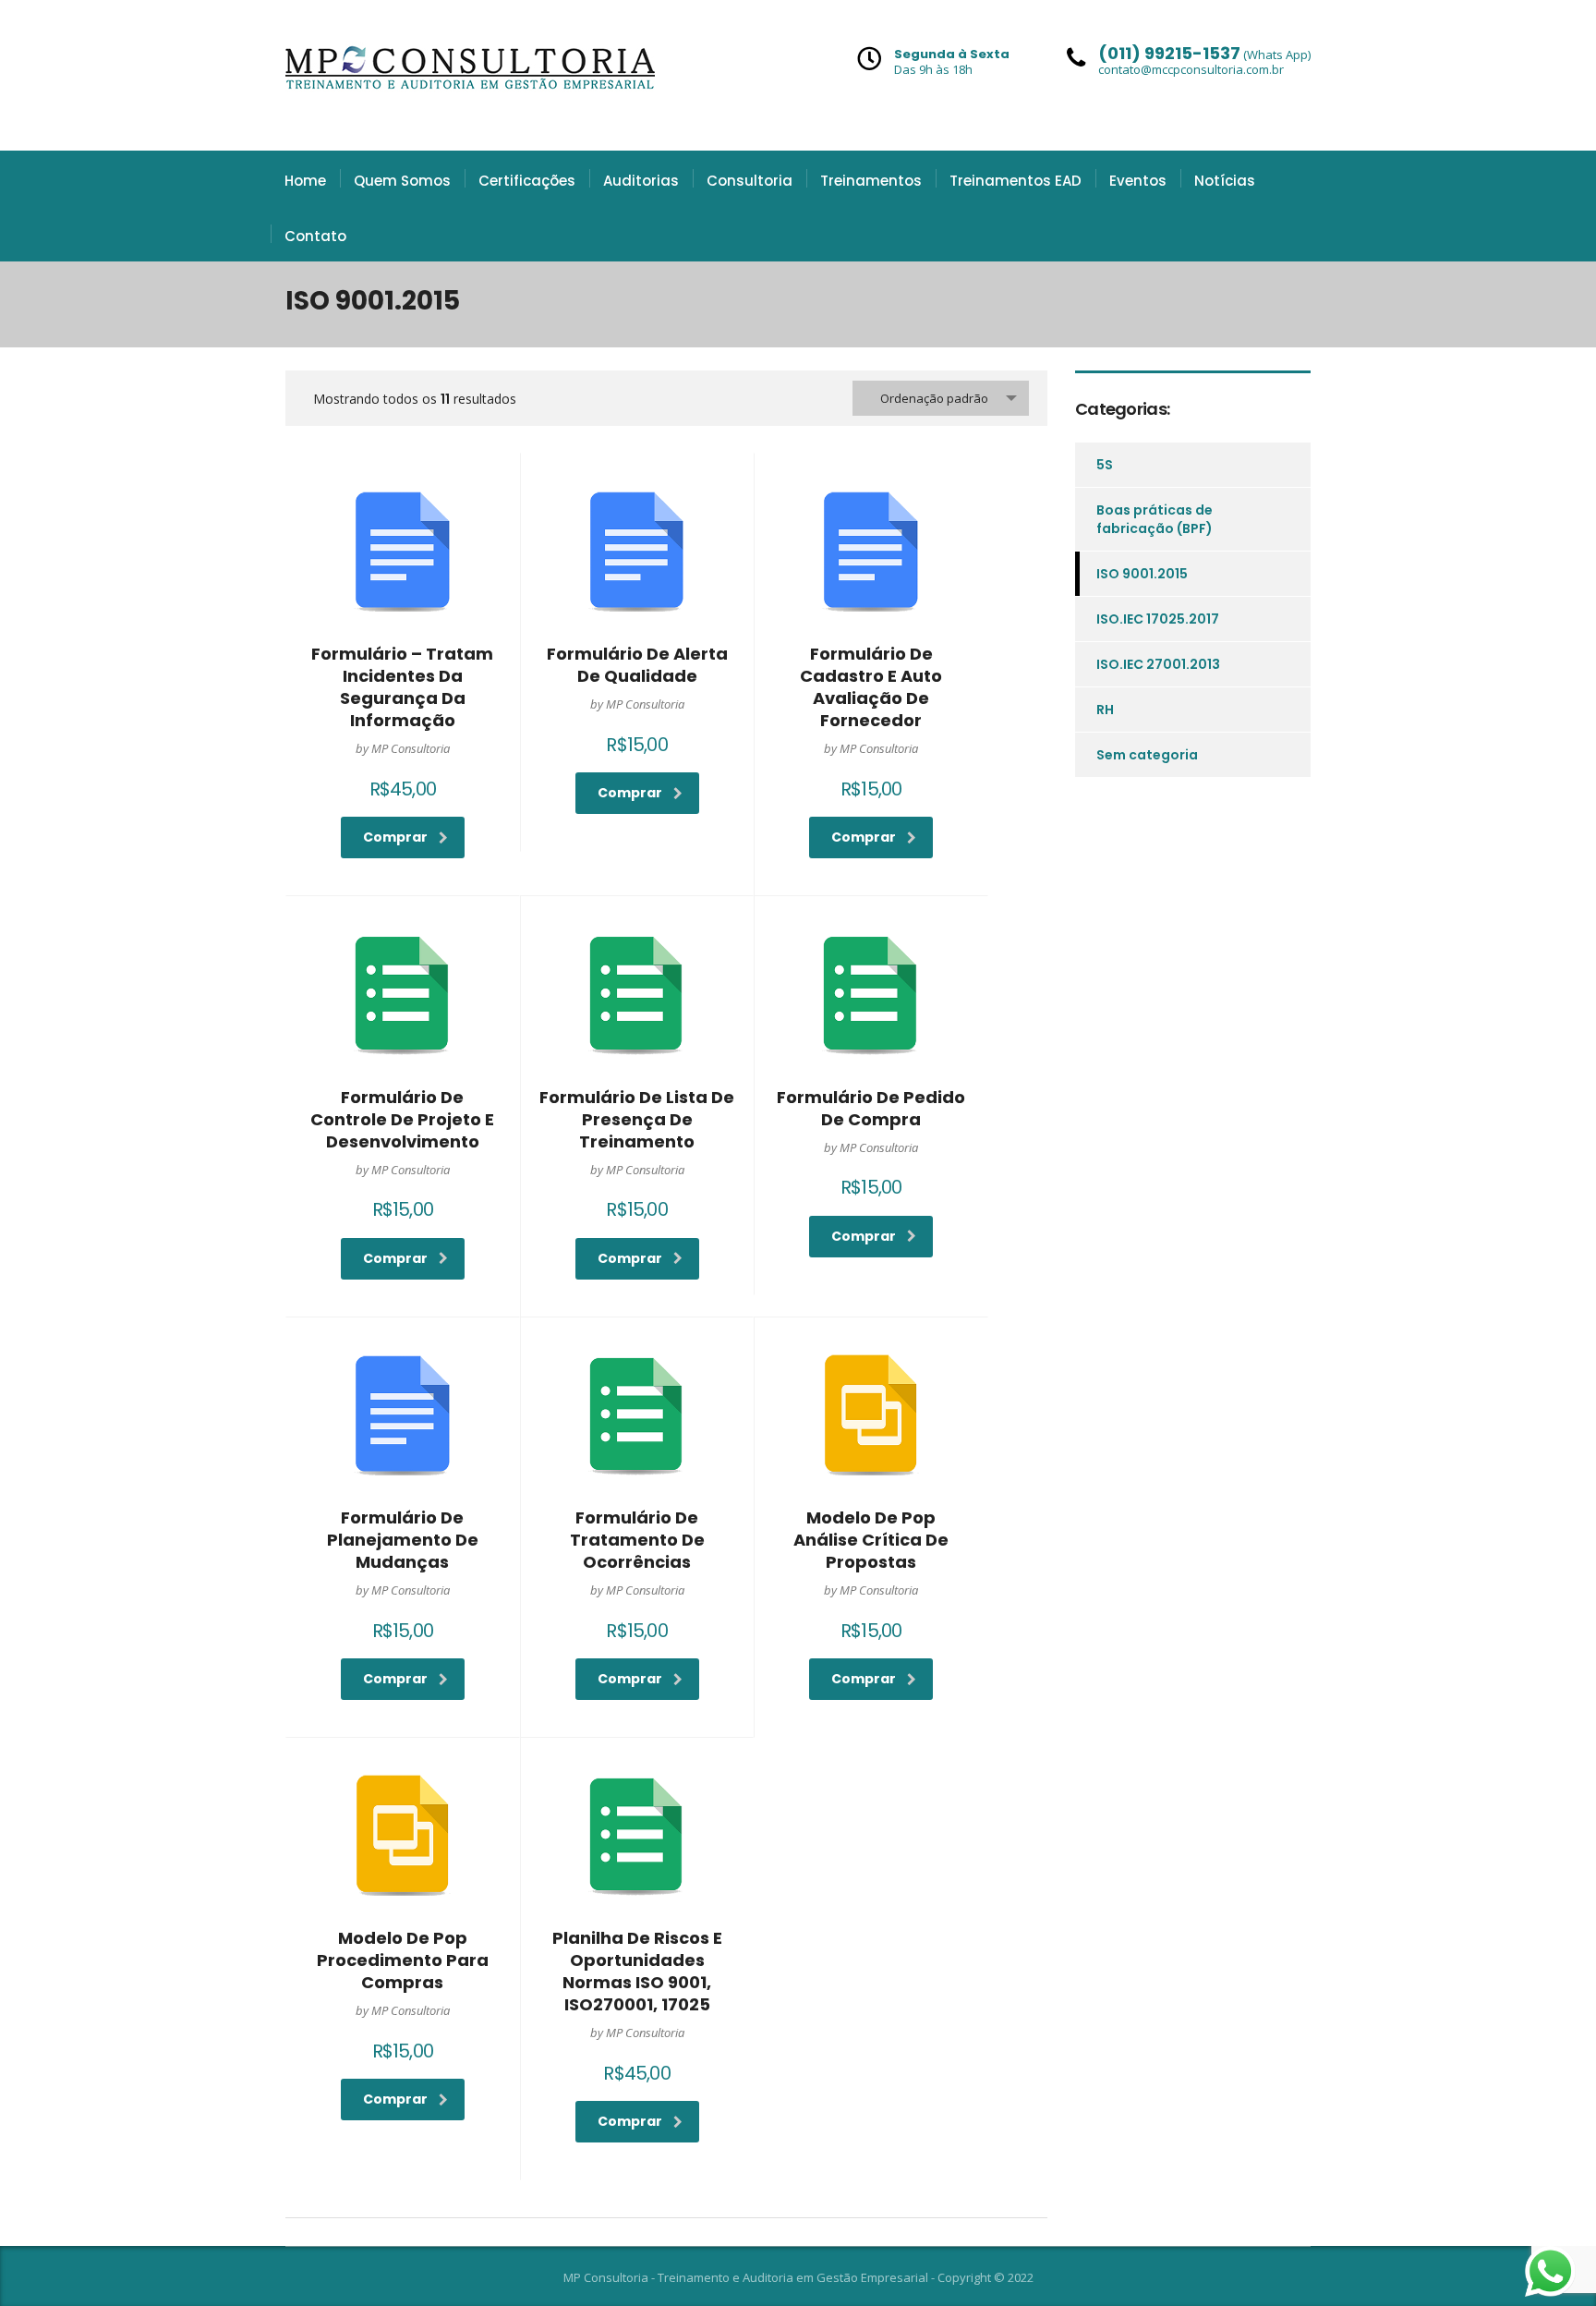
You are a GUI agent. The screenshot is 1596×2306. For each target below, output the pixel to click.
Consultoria (750, 181)
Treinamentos (871, 181)
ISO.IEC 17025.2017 (1158, 619)
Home (305, 181)
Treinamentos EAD (1016, 181)
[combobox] (941, 398)
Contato (315, 236)
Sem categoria (1147, 755)
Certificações (527, 181)
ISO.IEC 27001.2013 (1158, 664)
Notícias (1225, 181)
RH (1105, 710)
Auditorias (641, 181)
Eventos (1138, 181)
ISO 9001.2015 (1142, 574)
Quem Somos (402, 181)
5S (1105, 465)
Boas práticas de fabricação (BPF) (1155, 519)
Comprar (395, 837)
